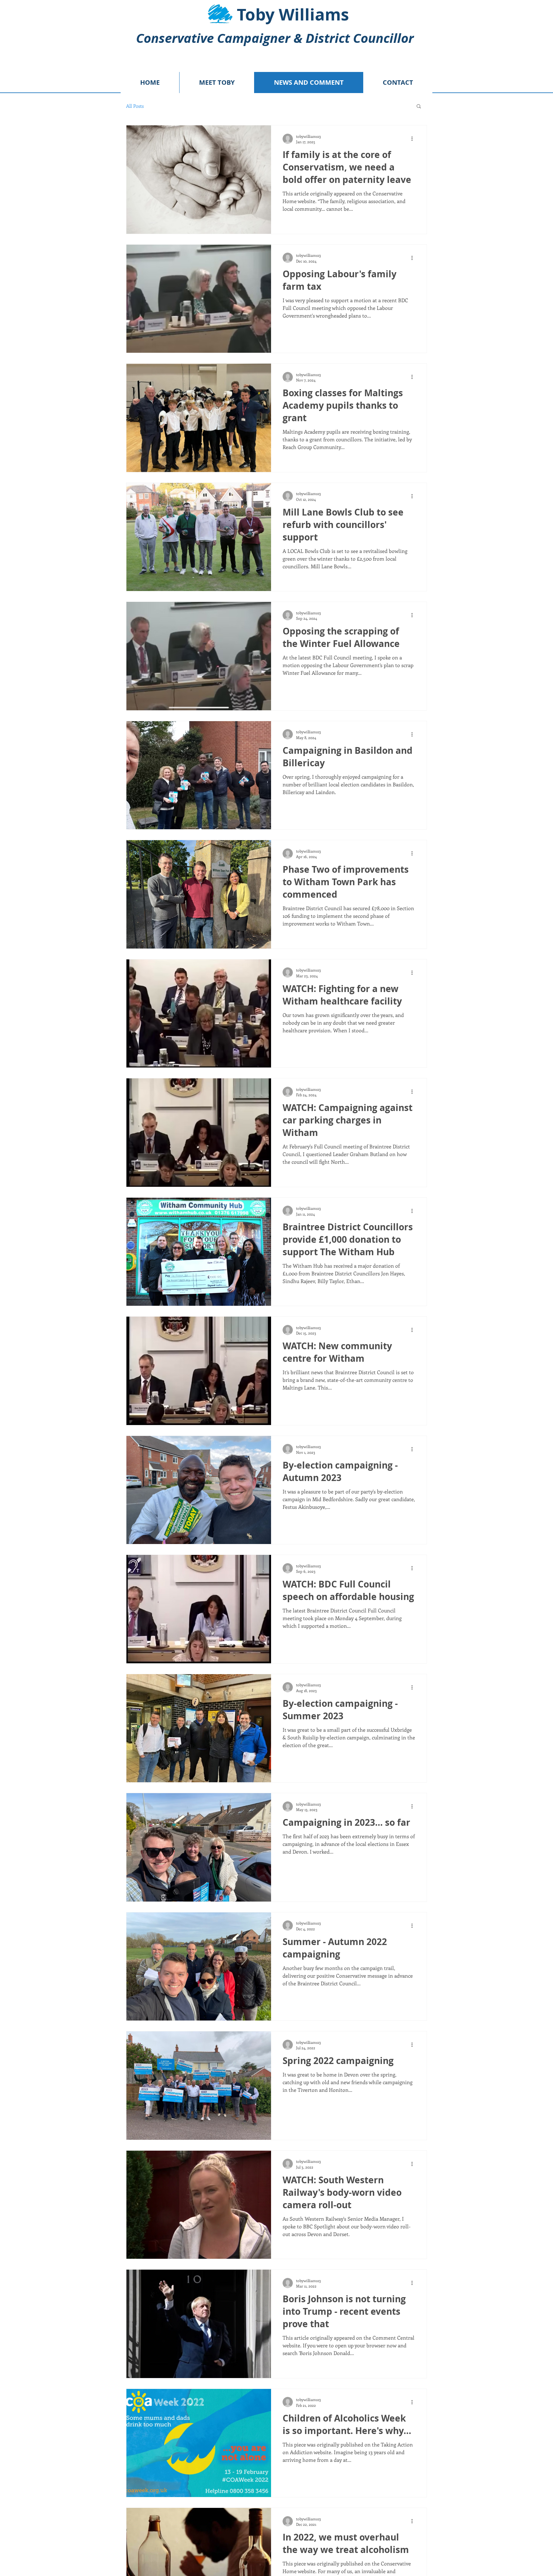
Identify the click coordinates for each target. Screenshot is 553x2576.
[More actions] (414, 139)
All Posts (135, 106)
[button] (419, 107)
